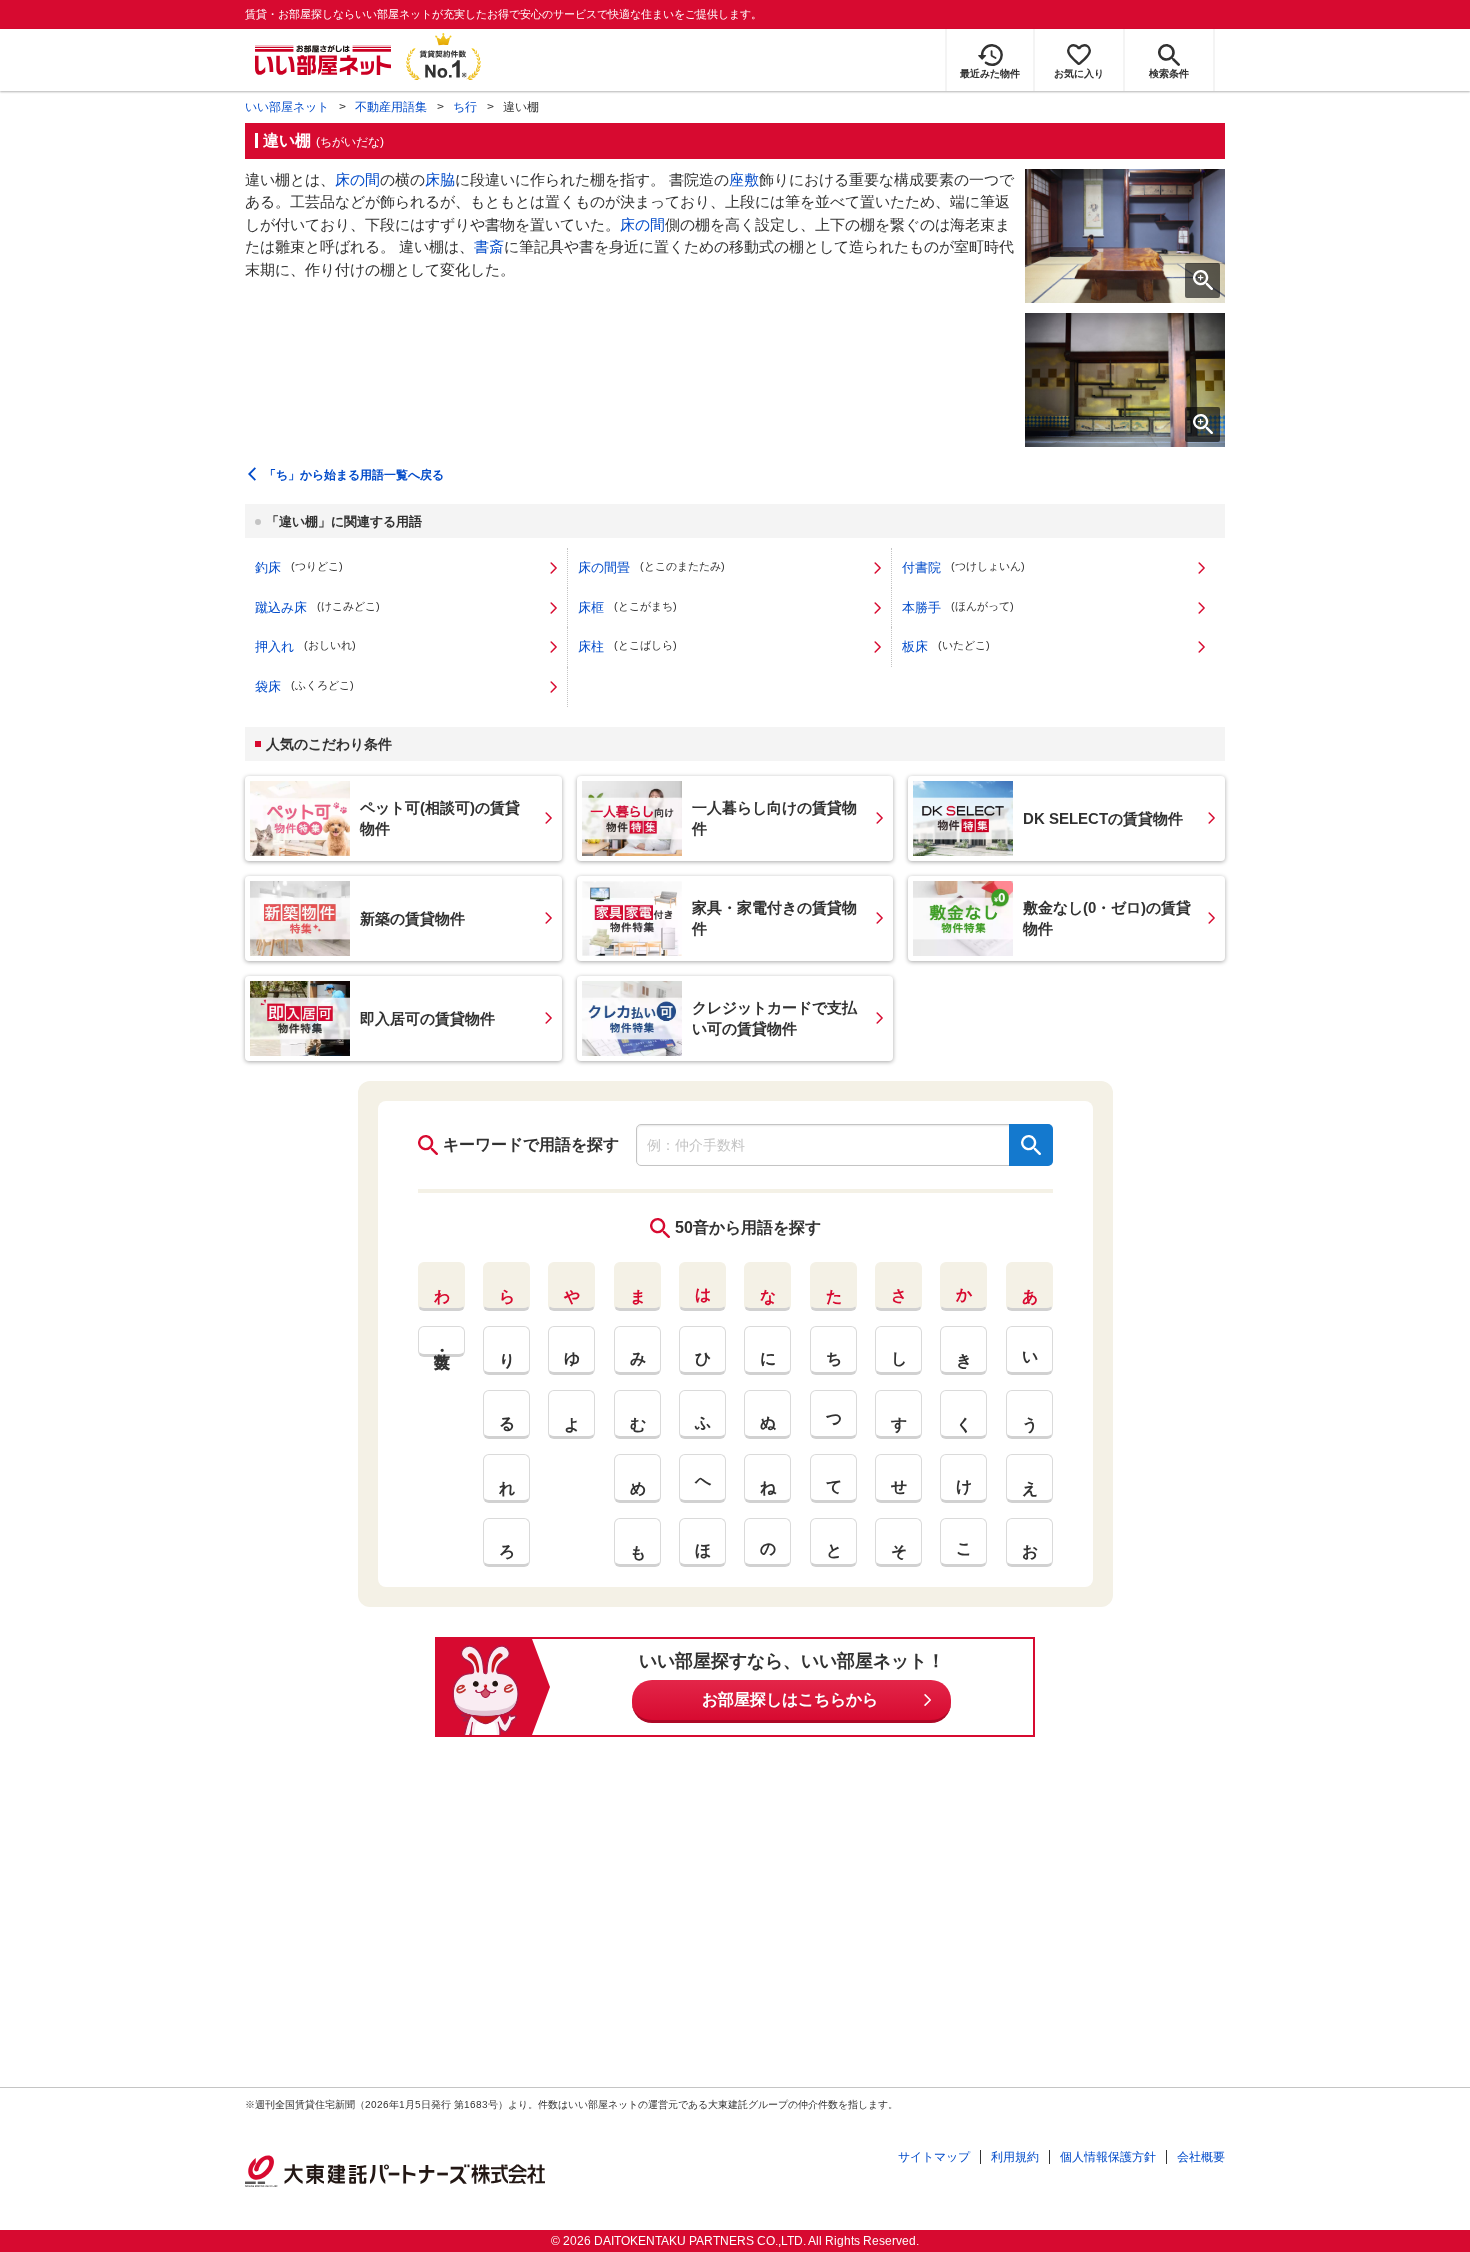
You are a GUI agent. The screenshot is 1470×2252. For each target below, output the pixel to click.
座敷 (744, 179)
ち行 (465, 107)
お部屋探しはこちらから (790, 1699)
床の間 (357, 179)
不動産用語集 (391, 107)
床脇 (440, 179)
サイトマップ (934, 2157)
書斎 (489, 246)
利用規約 (1015, 2157)
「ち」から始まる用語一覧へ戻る (354, 475)
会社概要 (1201, 2157)
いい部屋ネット (287, 107)
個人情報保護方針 (1108, 2157)
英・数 (441, 1341)
